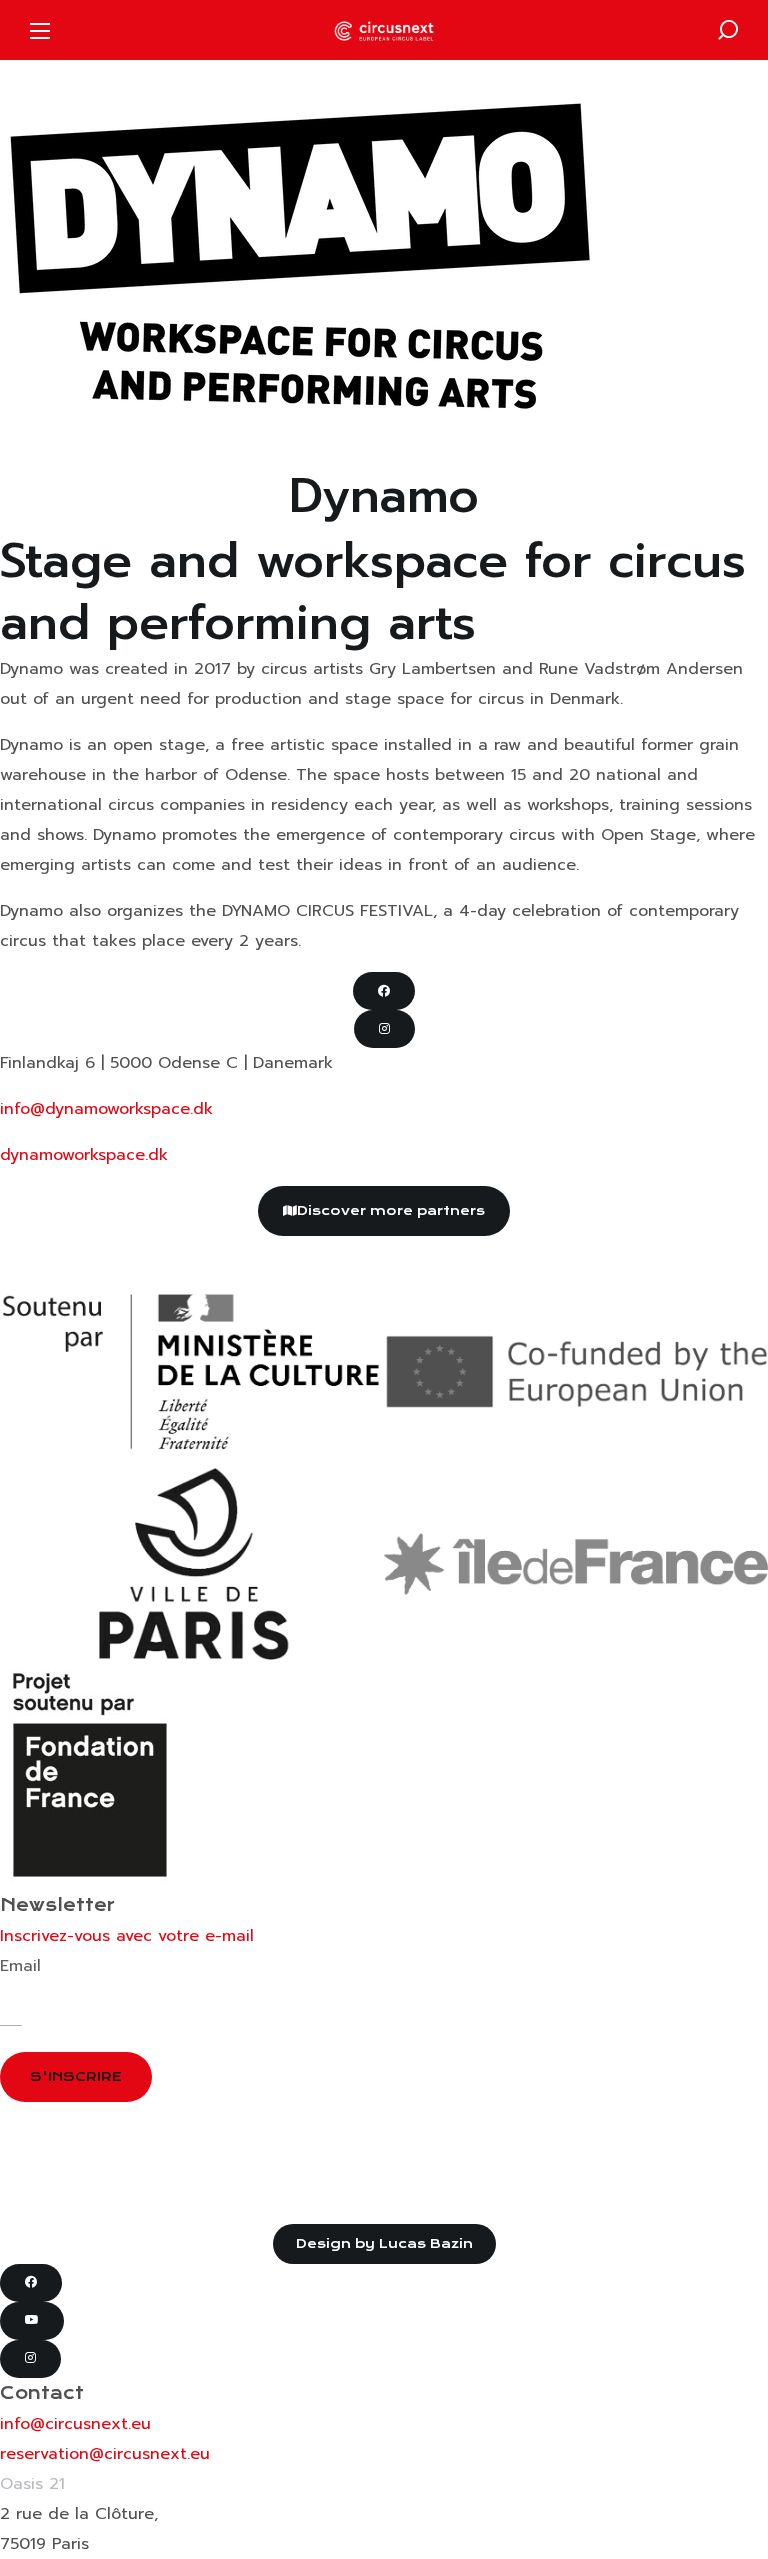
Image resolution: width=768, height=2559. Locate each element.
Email (20, 1966)
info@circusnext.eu (75, 2424)
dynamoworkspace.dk (84, 1155)
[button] (728, 30)
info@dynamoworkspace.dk (106, 1109)
